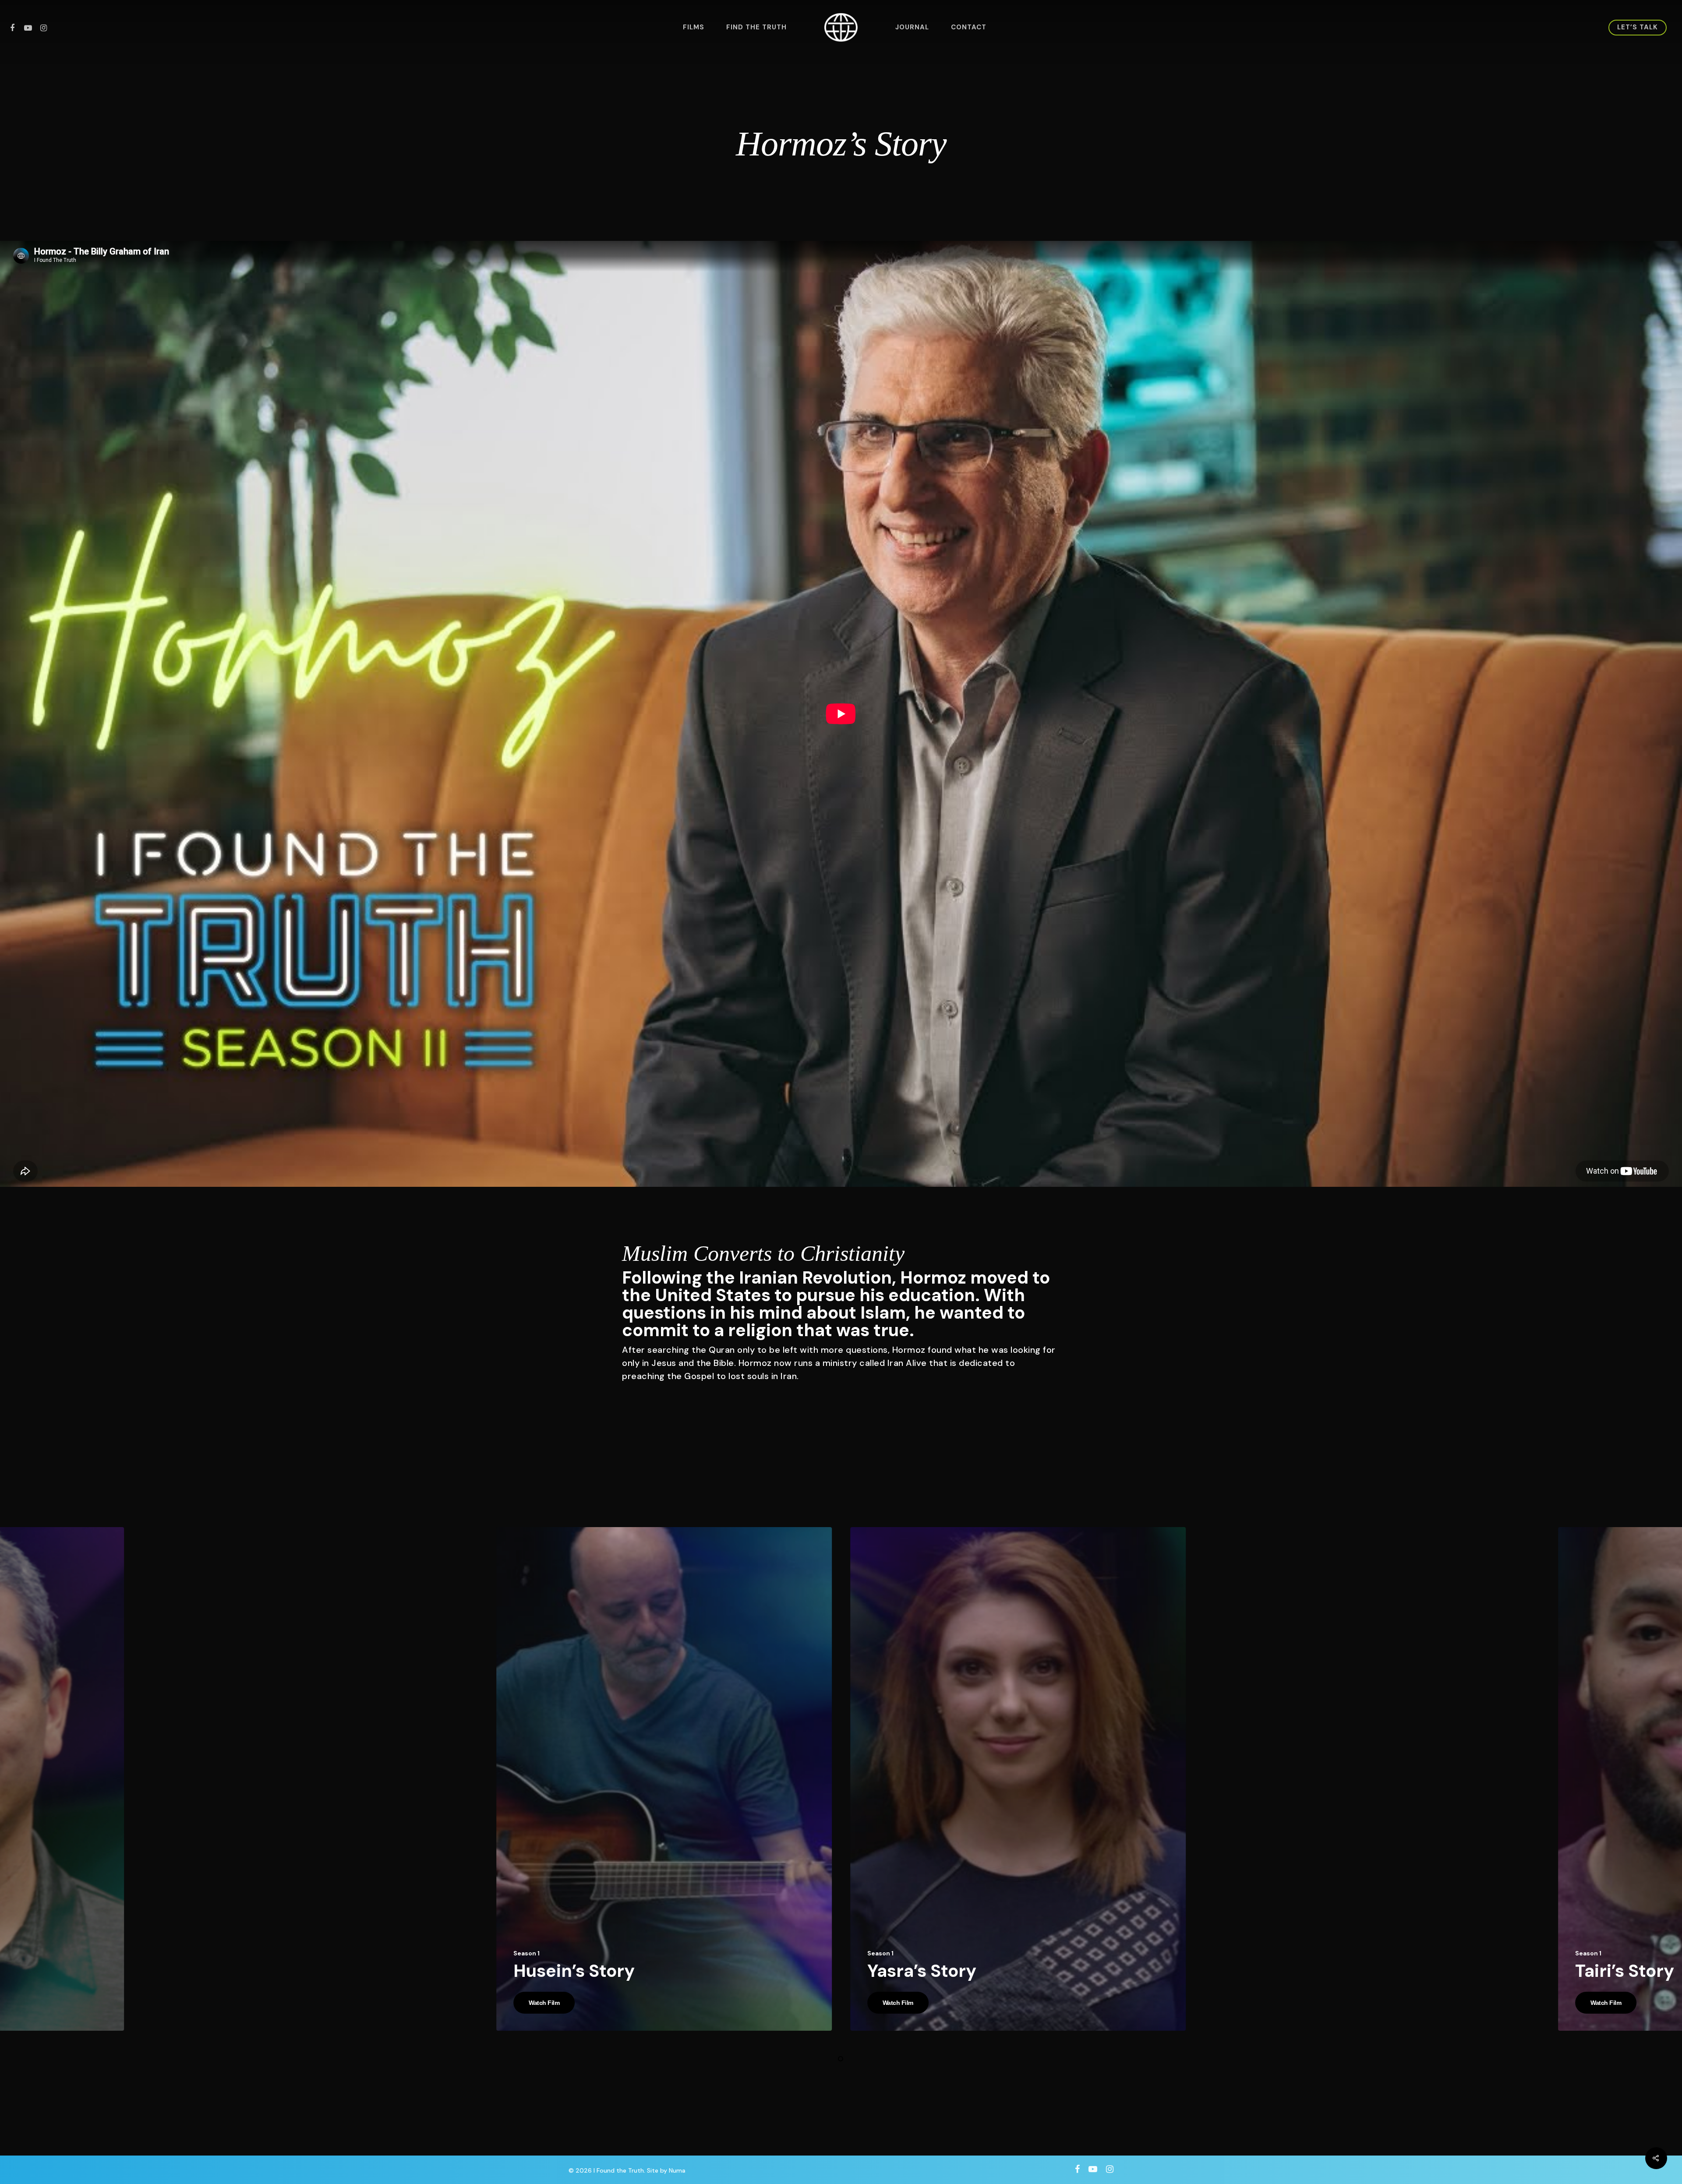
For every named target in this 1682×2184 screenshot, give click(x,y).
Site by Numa (666, 2170)
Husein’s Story (574, 1971)
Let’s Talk (1638, 27)
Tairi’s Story (1625, 1971)
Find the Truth (756, 27)
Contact (969, 27)
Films (694, 27)
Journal (912, 27)
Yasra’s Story (922, 1971)
